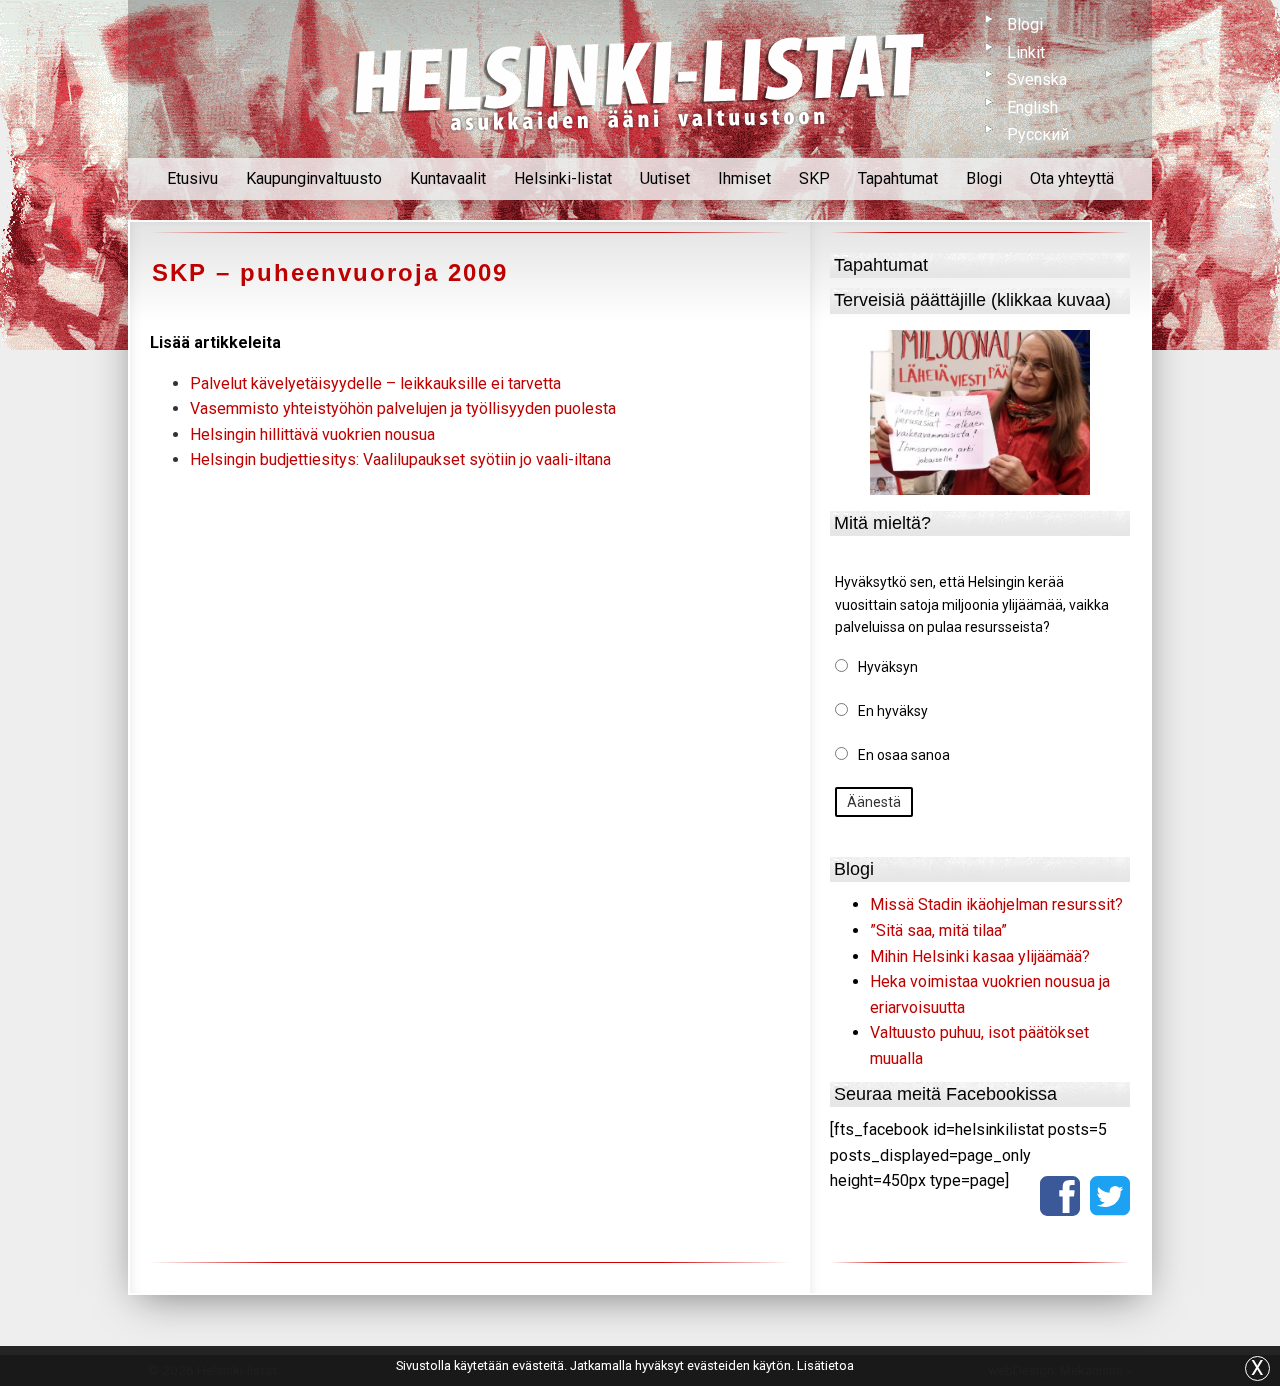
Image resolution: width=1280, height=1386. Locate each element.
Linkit (1026, 52)
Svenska (1037, 79)
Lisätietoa (825, 1365)
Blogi (1025, 24)
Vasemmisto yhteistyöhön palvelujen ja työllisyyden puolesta (403, 408)
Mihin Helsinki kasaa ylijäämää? (980, 956)
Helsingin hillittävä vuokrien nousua (312, 434)
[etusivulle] (640, 79)
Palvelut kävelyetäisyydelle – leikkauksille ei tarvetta (375, 383)
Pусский (1038, 134)
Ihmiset (744, 178)
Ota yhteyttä (1072, 178)
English (1032, 107)
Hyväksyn (888, 667)
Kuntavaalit (448, 178)
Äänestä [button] (874, 802)
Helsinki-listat (563, 178)
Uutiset (665, 178)
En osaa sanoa (904, 755)
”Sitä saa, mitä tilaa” (938, 930)
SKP (814, 178)
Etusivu (192, 178)
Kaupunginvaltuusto (314, 178)
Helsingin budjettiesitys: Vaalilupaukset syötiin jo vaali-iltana (400, 459)
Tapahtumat (898, 178)
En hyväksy (893, 711)
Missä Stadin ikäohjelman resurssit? (996, 904)
